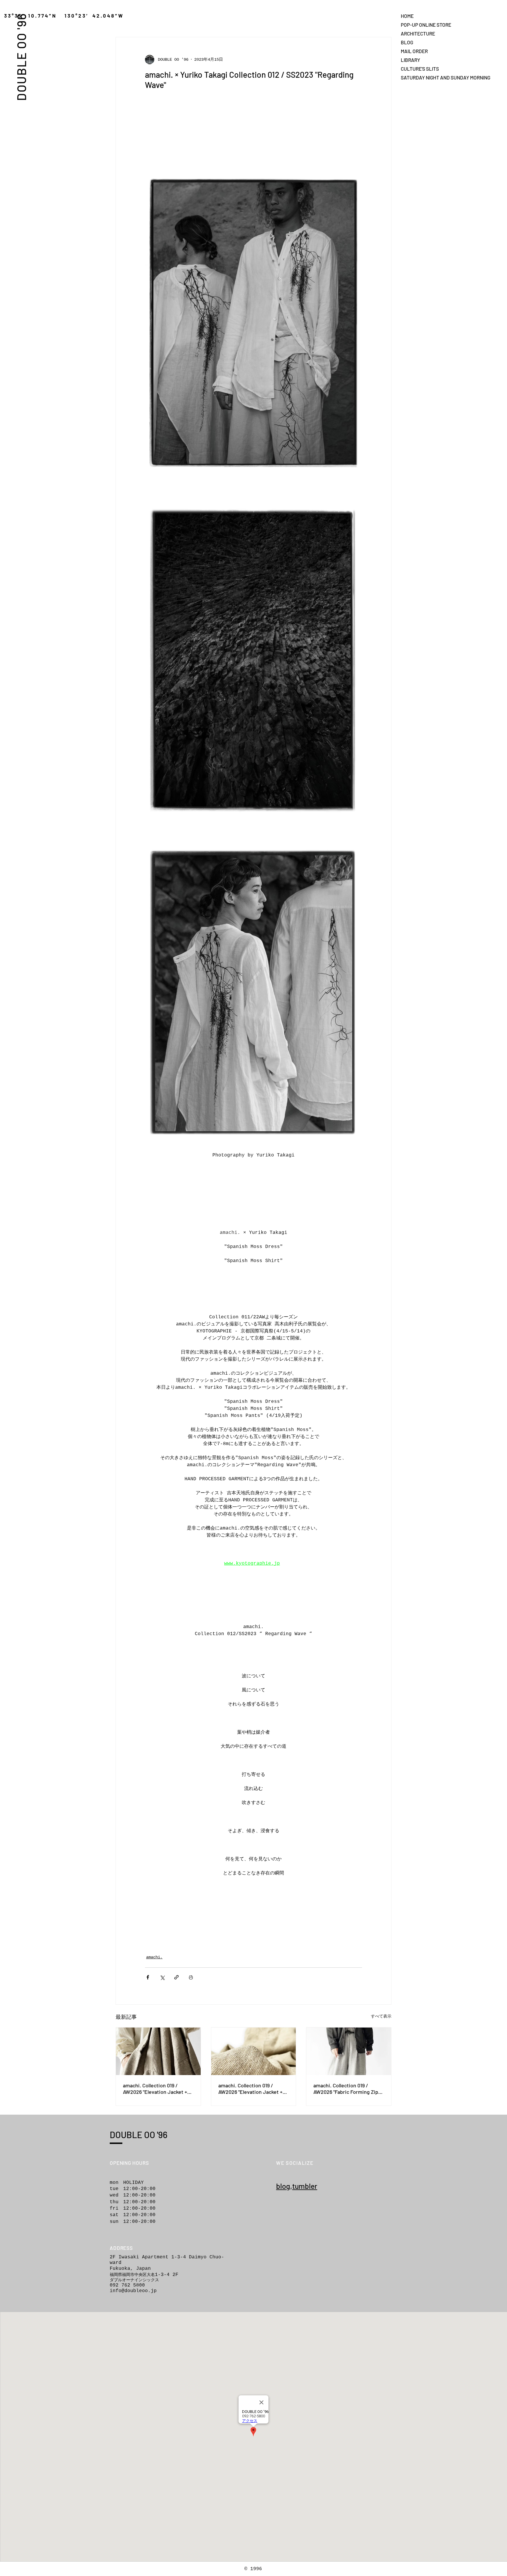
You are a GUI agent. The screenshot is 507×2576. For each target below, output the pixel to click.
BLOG (407, 42)
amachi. (154, 1957)
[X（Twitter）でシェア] (162, 1977)
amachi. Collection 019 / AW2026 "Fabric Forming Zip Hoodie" (346, 2089)
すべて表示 (381, 2016)
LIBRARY (410, 60)
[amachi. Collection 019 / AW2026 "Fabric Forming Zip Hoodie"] (349, 2051)
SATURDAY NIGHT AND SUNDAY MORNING (421, 77)
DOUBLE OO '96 (21, 57)
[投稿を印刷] (191, 1977)
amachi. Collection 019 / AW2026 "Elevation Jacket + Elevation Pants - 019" (155, 2089)
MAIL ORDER (414, 51)
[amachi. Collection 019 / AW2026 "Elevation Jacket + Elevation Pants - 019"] (158, 2051)
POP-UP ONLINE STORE (421, 25)
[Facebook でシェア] (148, 1977)
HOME (407, 16)
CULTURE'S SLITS (420, 69)
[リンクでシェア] (176, 1977)
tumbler (305, 2186)
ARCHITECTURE (418, 33)
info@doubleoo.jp (133, 2291)
